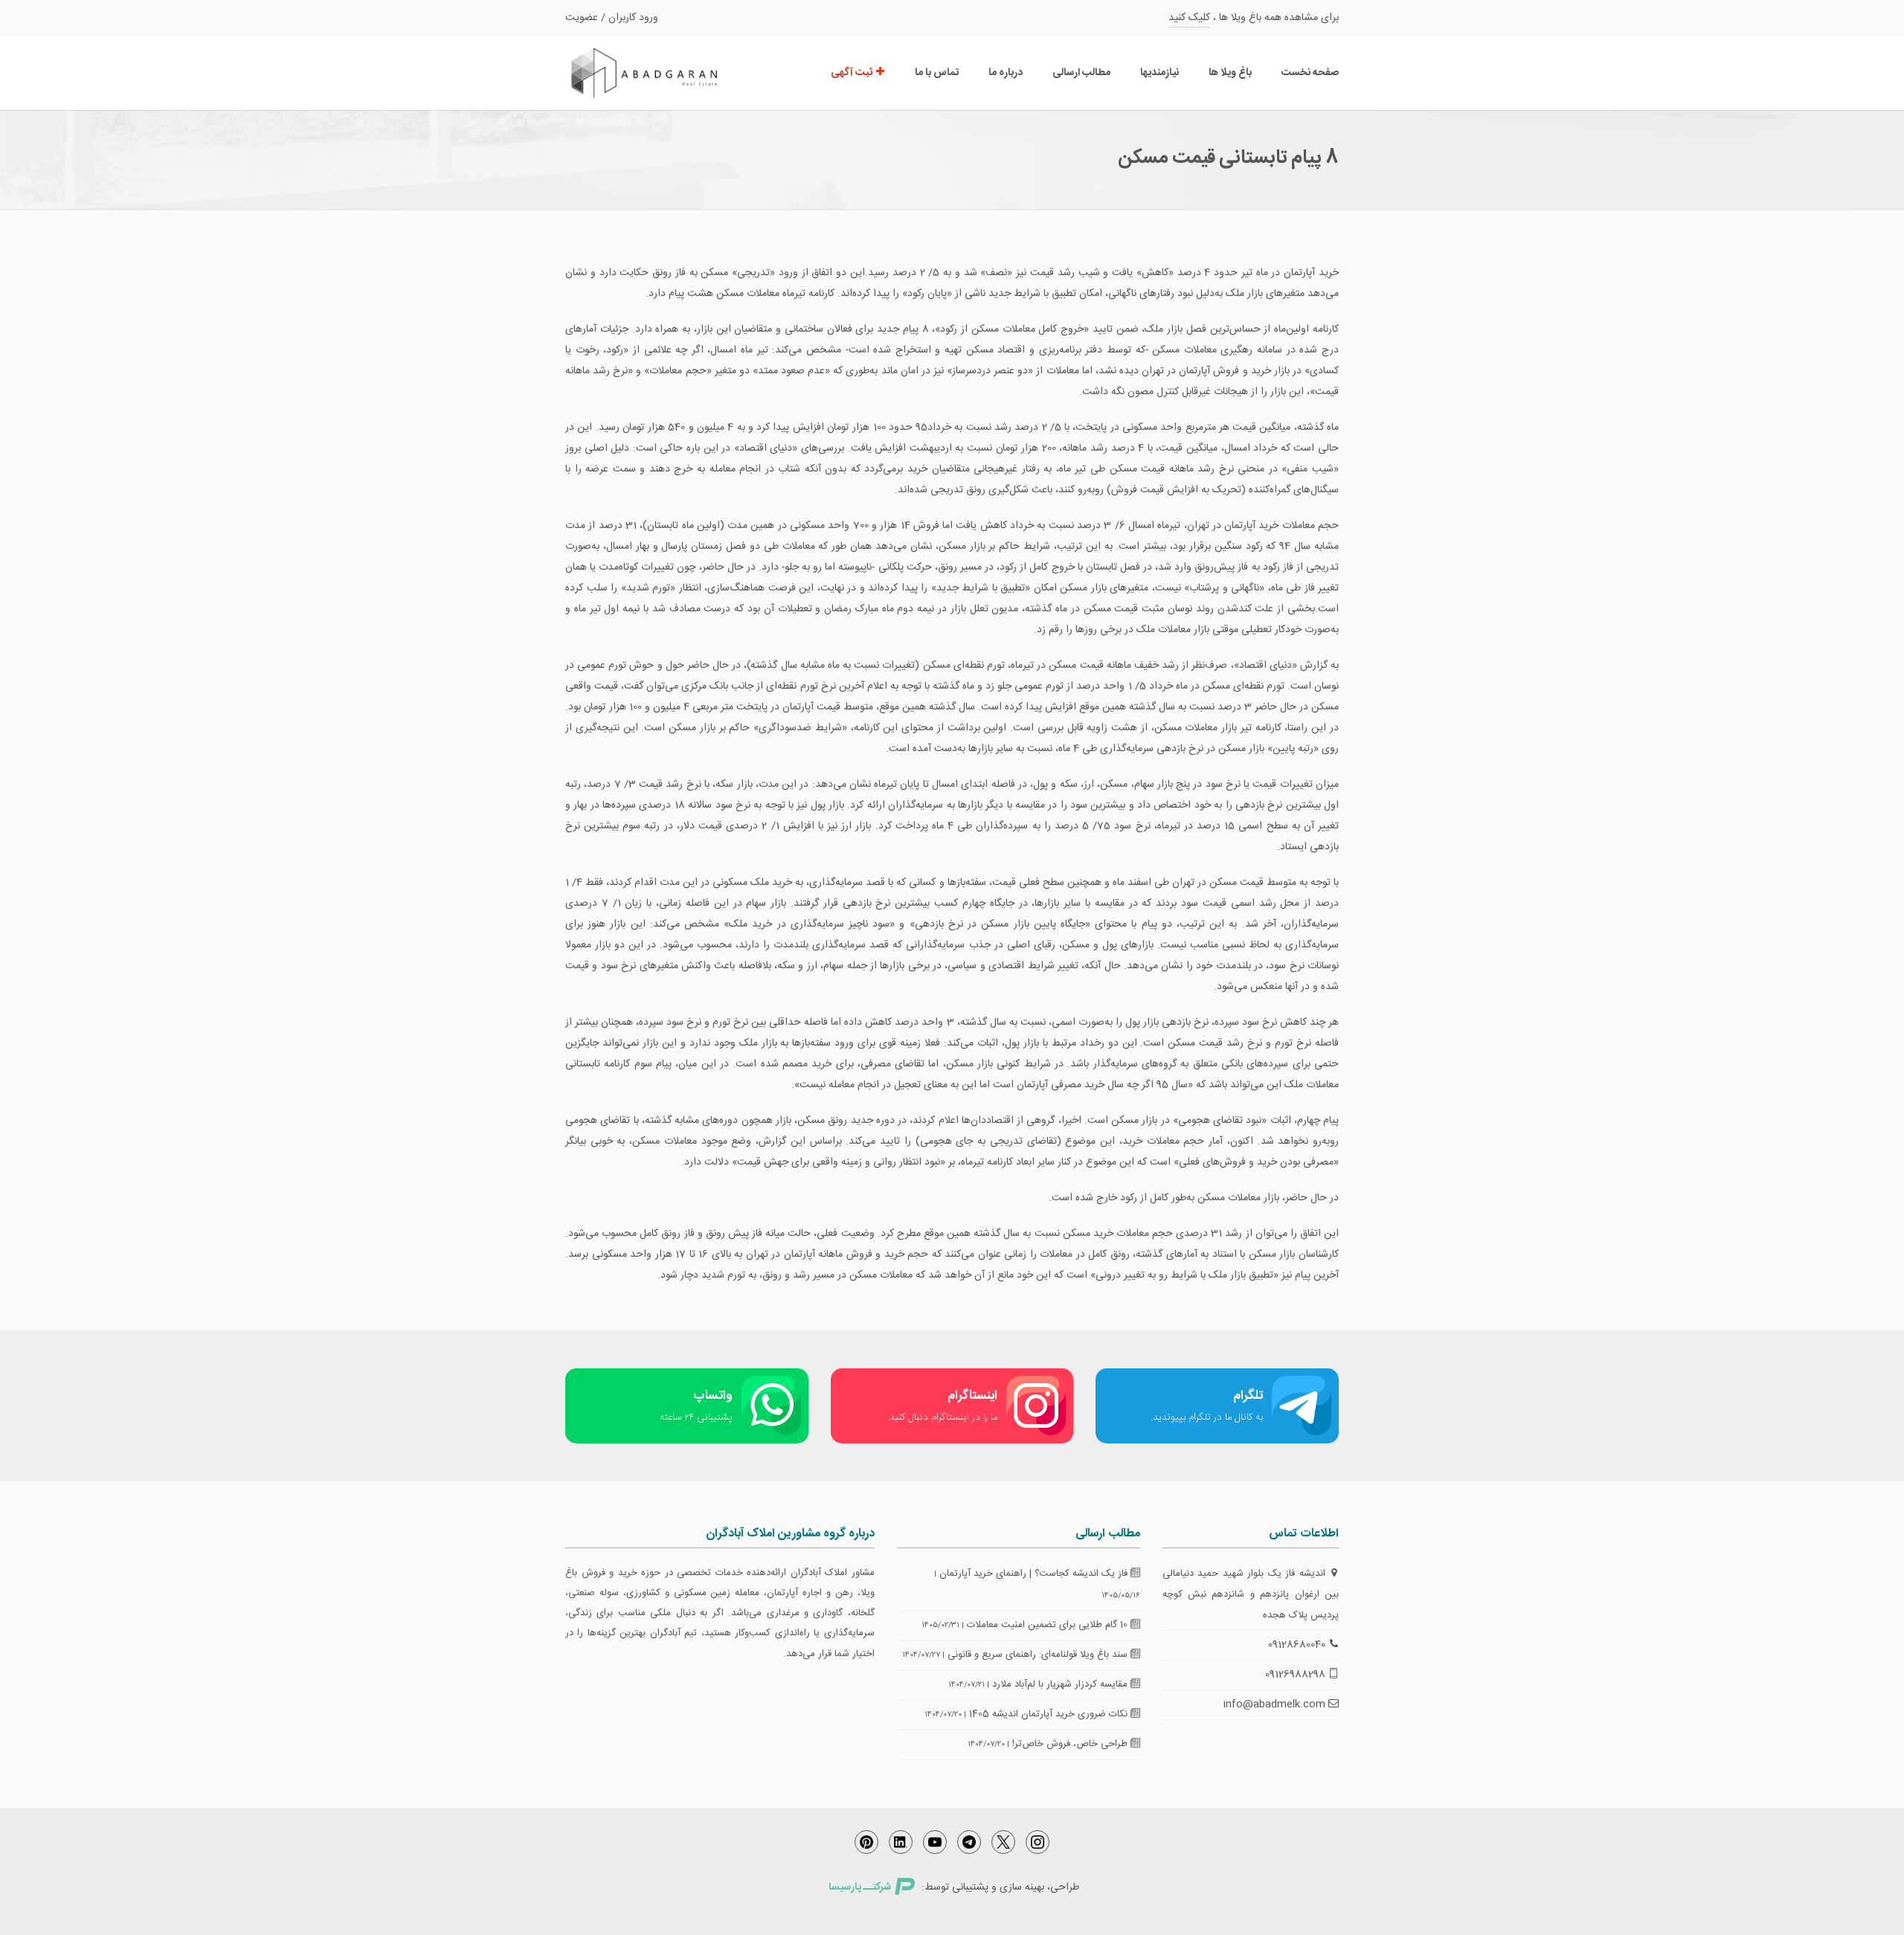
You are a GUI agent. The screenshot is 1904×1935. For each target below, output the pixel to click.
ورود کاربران (633, 18)
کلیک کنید (1189, 18)
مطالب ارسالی (1081, 73)
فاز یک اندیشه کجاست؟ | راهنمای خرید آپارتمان (1035, 1574)
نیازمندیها (1160, 73)
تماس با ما (937, 73)
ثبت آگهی (853, 73)
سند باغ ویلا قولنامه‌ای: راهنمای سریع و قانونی (1039, 1655)
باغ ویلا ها (1230, 73)
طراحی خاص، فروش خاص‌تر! (1071, 1744)
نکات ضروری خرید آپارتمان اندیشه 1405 (1050, 1714)
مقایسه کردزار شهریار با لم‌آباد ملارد (1061, 1684)
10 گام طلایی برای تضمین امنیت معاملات (1049, 1625)
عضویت (582, 18)
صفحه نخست (1310, 73)
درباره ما (1006, 73)
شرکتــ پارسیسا (860, 1887)
